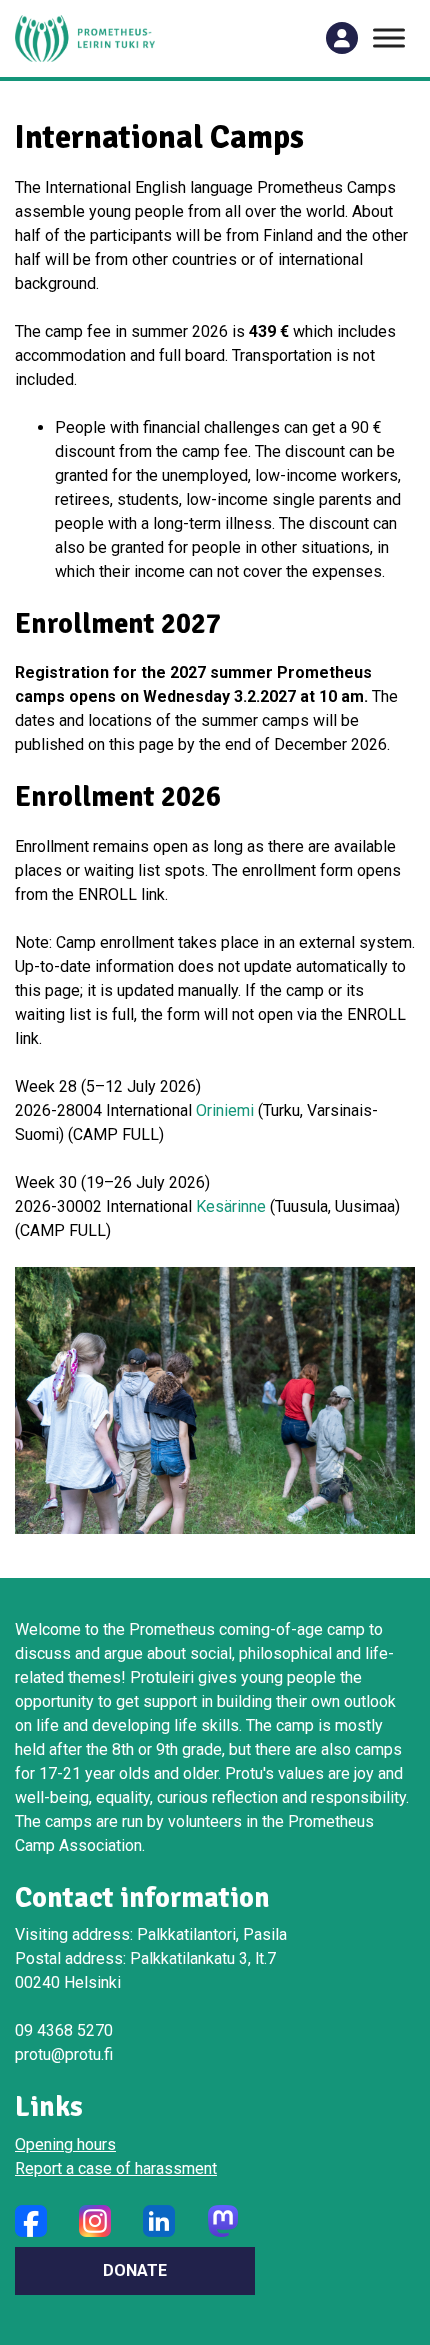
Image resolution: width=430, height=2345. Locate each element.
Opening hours (65, 2144)
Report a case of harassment (116, 2168)
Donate (135, 2270)
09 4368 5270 (64, 2030)
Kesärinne (231, 1206)
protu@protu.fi (64, 2054)
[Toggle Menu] (389, 38)
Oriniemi (225, 1110)
